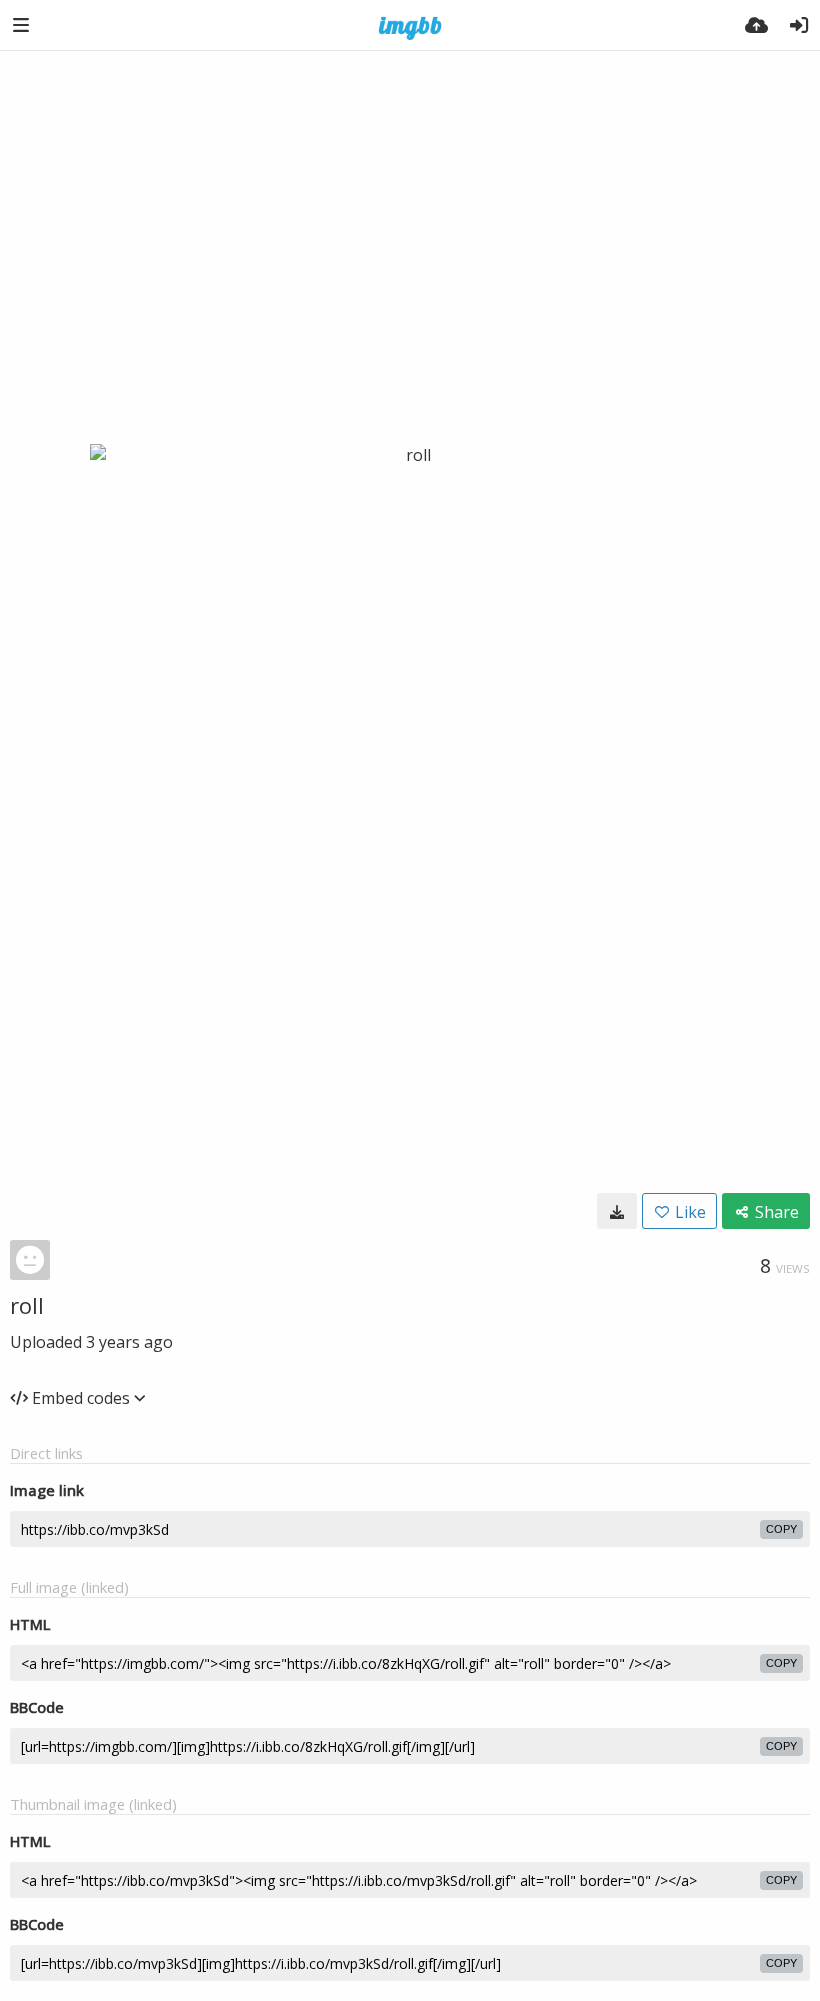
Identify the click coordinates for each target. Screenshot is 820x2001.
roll (27, 1305)
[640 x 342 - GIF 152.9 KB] (617, 1211)
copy (781, 1529)
